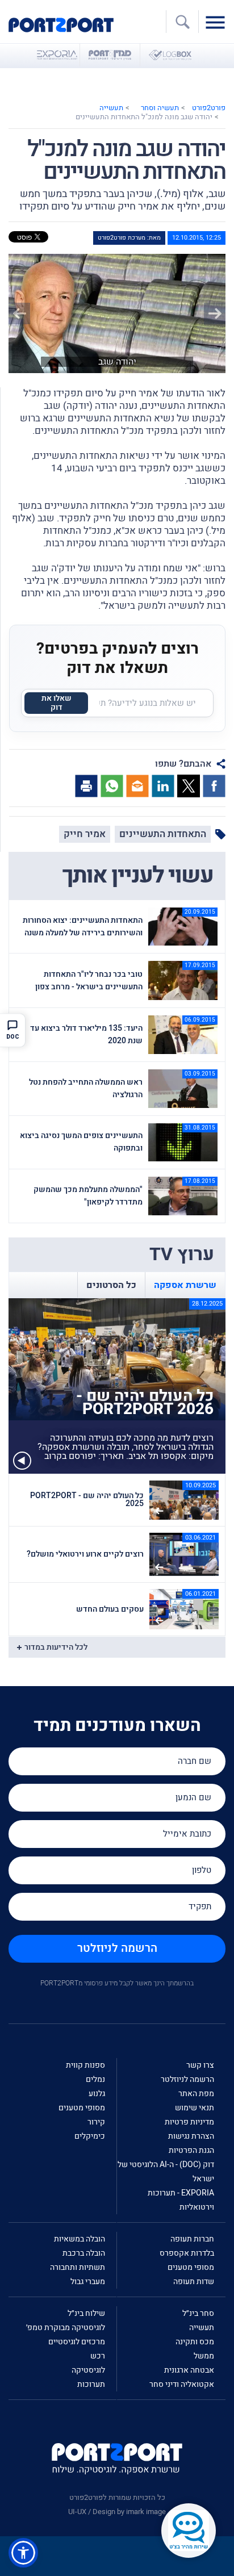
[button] (25, 313)
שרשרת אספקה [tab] (185, 1285)
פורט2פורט (209, 108)
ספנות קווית (85, 2065)
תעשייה (111, 108)
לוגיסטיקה (88, 2370)
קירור (96, 2122)
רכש (98, 2356)
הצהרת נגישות (191, 2136)
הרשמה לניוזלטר (117, 1948)
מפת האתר (196, 2094)
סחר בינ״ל (198, 2313)
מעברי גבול (88, 2282)
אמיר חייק (85, 834)
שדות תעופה (194, 2282)
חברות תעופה (192, 2239)
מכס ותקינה (195, 2342)
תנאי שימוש (195, 2108)
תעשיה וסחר (160, 108)
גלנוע (97, 2094)
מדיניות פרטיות (189, 2122)
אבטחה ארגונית (189, 2370)
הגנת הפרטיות (191, 2150)
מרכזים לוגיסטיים (77, 2342)
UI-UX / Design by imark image (117, 2512)
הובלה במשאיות (80, 2239)
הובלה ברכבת (84, 2253)
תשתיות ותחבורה (78, 2267)
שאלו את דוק (57, 703)
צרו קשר (200, 2065)
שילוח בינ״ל (86, 2313)
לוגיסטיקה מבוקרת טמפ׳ (66, 2328)
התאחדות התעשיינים (163, 834)
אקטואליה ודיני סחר (182, 2384)
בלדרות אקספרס (187, 2253)
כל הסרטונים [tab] (111, 1285)
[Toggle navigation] (218, 22)
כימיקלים (90, 2136)
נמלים (95, 2079)
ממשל (204, 2356)
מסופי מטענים (82, 2108)
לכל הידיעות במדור (56, 1647)
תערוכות (91, 2384)
